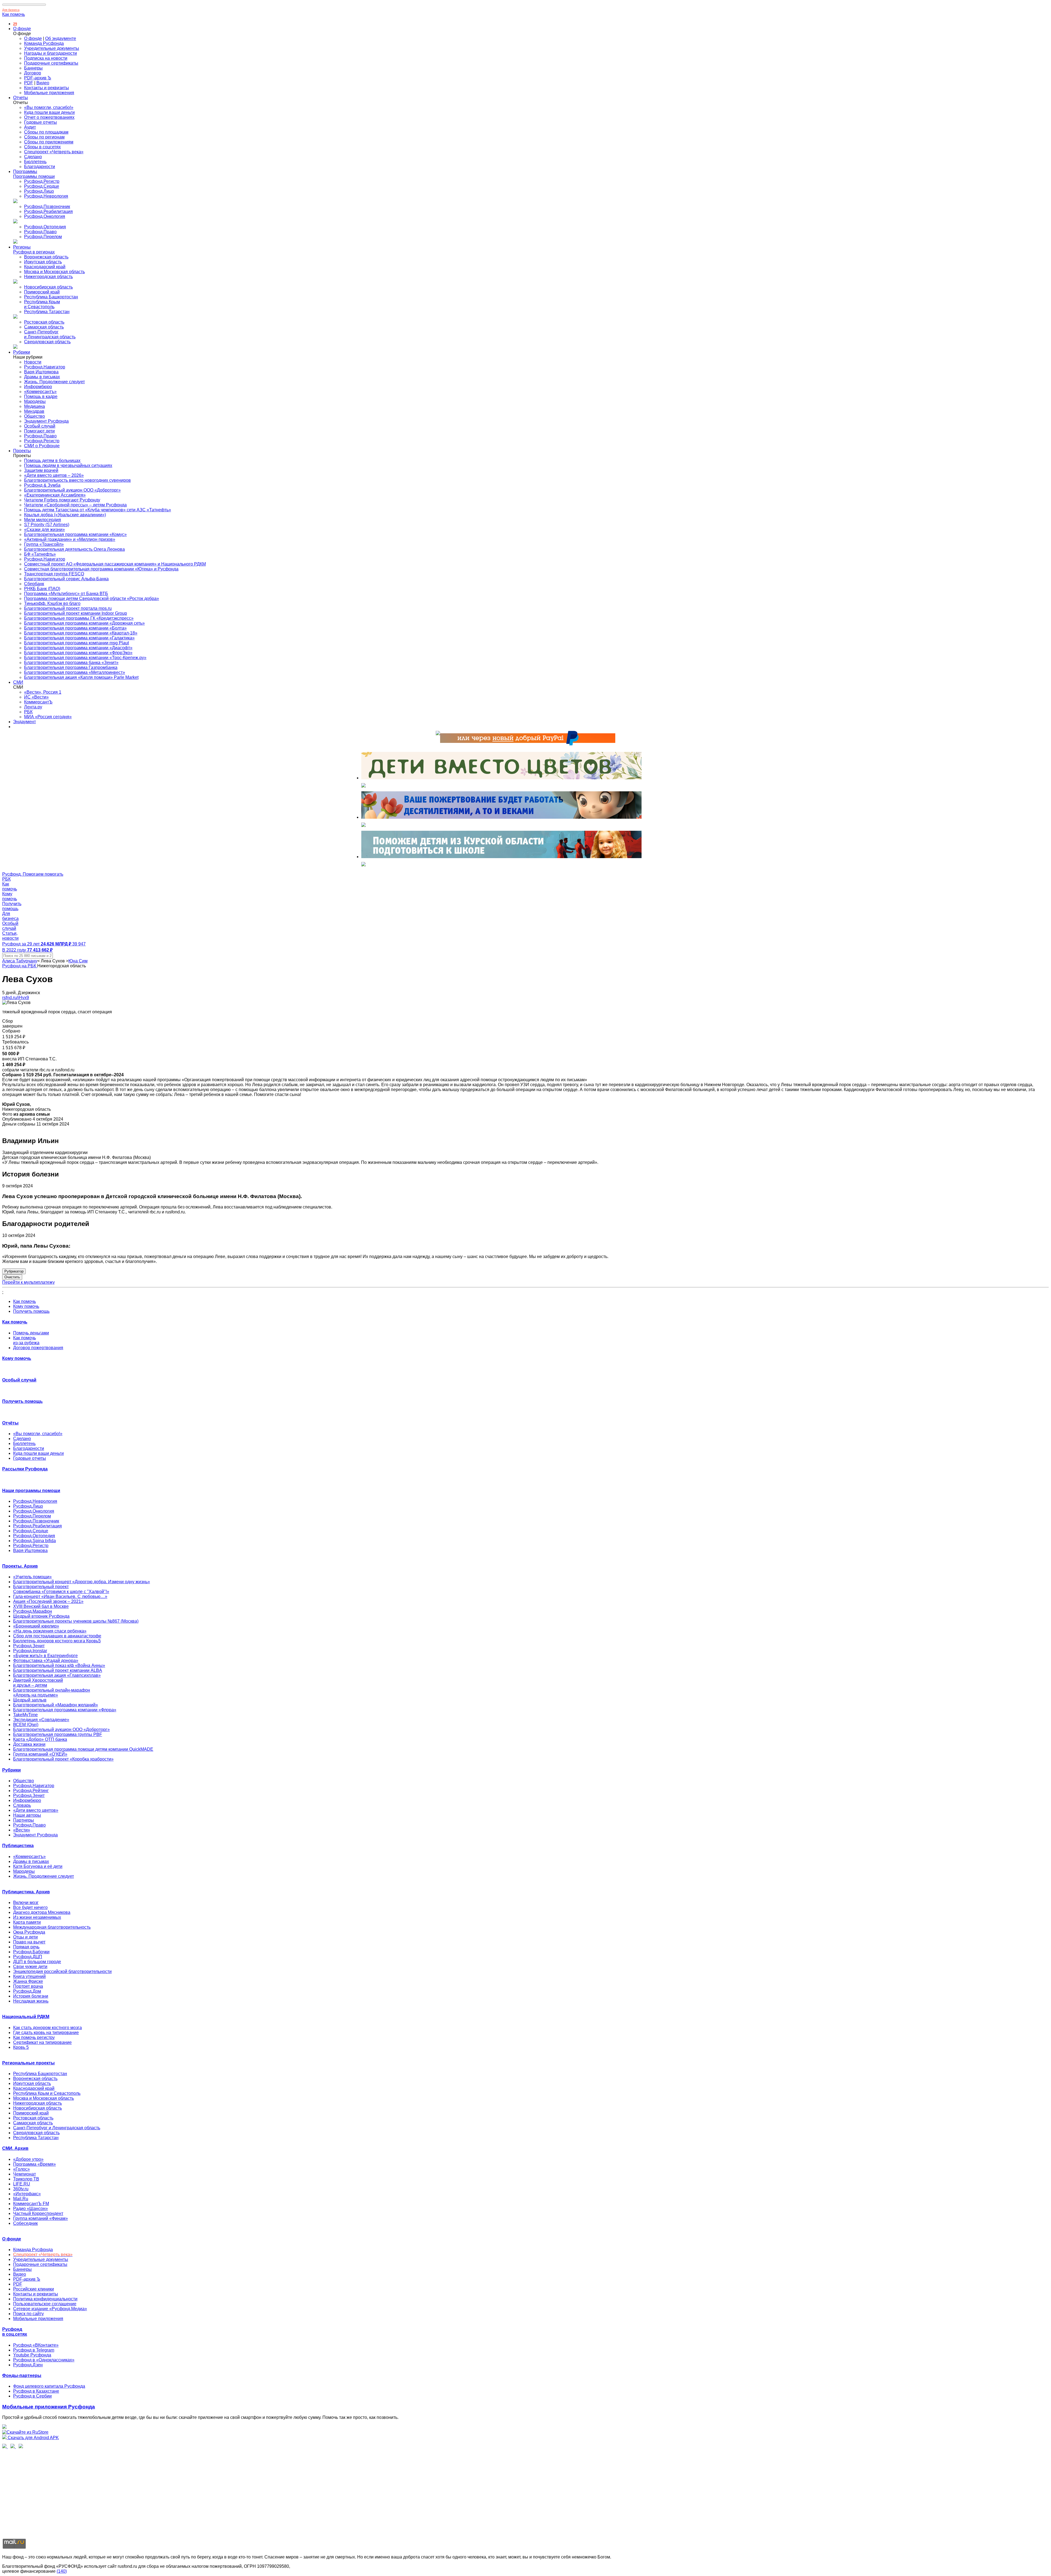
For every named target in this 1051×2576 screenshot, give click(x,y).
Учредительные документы (52, 48)
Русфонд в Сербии (32, 2396)
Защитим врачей (41, 470)
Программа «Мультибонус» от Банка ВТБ (66, 594)
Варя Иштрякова (41, 372)
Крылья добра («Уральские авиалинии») (65, 515)
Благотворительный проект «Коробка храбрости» (63, 1759)
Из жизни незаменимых (37, 1917)
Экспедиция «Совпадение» (41, 1720)
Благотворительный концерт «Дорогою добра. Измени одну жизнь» (82, 1582)
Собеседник (25, 2223)
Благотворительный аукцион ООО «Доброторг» (72, 490)
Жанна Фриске (28, 1981)
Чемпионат (24, 2174)
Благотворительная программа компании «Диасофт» (78, 648)
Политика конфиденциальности (45, 2299)
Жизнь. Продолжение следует (54, 382)
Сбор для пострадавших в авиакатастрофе (57, 1636)
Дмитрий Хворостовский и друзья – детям (38, 1683)
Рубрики (22, 352)
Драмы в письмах (42, 377)
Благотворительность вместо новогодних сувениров (77, 480)
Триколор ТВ (26, 2179)
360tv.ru (21, 2189)
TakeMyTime (25, 1715)
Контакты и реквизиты (47, 88)
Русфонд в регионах (34, 252)
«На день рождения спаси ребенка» (50, 1631)
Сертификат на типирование (42, 2042)
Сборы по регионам (44, 137)
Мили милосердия (43, 520)
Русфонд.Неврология (46, 196)
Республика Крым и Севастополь (42, 304)
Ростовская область (44, 322)
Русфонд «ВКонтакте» (36, 2345)
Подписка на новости (46, 58)
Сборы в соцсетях (42, 147)
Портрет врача (28, 1986)
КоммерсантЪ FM (31, 2204)
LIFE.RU (22, 2184)
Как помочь (14, 14)
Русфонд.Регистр (42, 181)
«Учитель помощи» (32, 1577)
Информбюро (38, 387)
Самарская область (44, 327)
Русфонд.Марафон (33, 1611)
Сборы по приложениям (49, 142)
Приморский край (42, 292)
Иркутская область (43, 262)
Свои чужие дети (30, 1967)
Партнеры (24, 1820)
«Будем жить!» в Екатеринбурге (45, 1656)
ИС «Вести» (36, 697)
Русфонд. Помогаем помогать (33, 874)
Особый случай (40, 426)
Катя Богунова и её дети (38, 1866)
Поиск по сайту (28, 2314)
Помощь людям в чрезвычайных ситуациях (68, 465)
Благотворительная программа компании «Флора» (65, 1710)
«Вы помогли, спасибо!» (49, 107)
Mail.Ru (21, 2199)
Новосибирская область (48, 287)
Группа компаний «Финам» (41, 2218)
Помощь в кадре (41, 396)
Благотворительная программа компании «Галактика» (79, 638)
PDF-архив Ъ (38, 78)
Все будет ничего (30, 1907)
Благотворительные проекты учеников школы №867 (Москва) (76, 1621)
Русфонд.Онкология (45, 216)
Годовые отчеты (41, 122)
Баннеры (33, 68)
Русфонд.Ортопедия (45, 227)
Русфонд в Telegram (34, 2350)
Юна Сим (78, 961)
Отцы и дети (25, 1937)
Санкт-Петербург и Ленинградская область (50, 334)
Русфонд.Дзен (28, 2365)
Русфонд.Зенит (29, 1646)
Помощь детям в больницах (52, 461)
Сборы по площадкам (46, 132)
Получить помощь (31, 1311)
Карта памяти (27, 1922)
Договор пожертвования (38, 1348)
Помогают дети (39, 431)
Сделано (33, 157)
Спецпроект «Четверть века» (54, 152)
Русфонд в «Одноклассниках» (44, 2360)
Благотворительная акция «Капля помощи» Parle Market (81, 677)
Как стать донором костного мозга (47, 2028)
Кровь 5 (21, 2047)
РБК (28, 712)
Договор (33, 73)
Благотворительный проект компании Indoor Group (76, 613)
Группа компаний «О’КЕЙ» (40, 1754)
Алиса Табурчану (20, 961)
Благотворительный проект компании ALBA (58, 1670)
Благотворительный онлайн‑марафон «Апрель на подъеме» (52, 1693)
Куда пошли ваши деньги (49, 112)
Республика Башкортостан (51, 297)
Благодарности (40, 167)
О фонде (22, 29)
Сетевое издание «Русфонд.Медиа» (50, 2309)
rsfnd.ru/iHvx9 (16, 998)
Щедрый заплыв (30, 1700)
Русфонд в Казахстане (36, 2391)
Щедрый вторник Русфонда (41, 1616)
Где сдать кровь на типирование (46, 2033)
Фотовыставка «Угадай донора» (46, 1661)
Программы (25, 171)
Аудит (30, 127)
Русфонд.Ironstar (30, 1651)
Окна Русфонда (29, 1932)
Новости (33, 362)
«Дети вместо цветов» (36, 1810)
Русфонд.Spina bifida (34, 1541)
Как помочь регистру (34, 2037)
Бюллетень (35, 162)
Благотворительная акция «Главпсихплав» (57, 1675)
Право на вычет (29, 1942)
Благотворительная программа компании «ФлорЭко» (78, 653)
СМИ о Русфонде (42, 446)
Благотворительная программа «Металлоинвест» (75, 672)
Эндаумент (24, 722)
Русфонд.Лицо (39, 191)
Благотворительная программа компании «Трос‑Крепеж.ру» (85, 658)
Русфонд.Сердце (42, 186)
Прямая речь (26, 1947)
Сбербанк (34, 584)
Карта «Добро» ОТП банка (40, 1739)
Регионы (22, 247)
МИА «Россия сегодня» (48, 717)
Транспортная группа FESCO (54, 574)
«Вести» (22, 1830)
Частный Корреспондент (38, 2213)
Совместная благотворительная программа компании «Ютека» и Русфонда (101, 569)
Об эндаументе (61, 38)
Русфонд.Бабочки (31, 1952)
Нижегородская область (48, 277)
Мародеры (35, 401)
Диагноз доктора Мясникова (42, 1912)
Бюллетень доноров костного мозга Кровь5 (57, 1641)
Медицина (34, 406)
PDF (29, 83)
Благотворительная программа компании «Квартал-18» (81, 633)
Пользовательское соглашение (45, 2304)
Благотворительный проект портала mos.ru (68, 608)
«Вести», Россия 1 (43, 692)
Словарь (22, 1805)
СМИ (18, 682)
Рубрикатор (14, 1271)
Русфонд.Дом (27, 1991)
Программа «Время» (34, 2164)
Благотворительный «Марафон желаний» (56, 1705)
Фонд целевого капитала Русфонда (49, 2386)
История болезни (31, 1996)
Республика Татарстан (47, 312)
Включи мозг (26, 1903)
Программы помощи (34, 176)
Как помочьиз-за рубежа (26, 1340)
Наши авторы (27, 1815)
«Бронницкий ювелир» (36, 1626)
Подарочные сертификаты (51, 63)
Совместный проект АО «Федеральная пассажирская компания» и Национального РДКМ (115, 564)
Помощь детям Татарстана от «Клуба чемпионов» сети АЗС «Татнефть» (98, 510)
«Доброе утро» (28, 2159)
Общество (34, 416)
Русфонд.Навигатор (45, 367)
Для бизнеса (11, 10)
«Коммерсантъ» (40, 392)
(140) (62, 2571)
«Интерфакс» (27, 2194)
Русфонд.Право (40, 232)
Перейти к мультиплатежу (28, 1282)
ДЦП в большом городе (37, 1962)
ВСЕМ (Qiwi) (26, 1725)
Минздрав (34, 411)
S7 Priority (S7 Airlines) (47, 525)
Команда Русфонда (44, 43)
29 (15, 24)
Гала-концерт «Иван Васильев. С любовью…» (60, 1596)
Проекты (22, 451)
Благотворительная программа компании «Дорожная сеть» (84, 623)
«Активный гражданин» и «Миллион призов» (70, 539)
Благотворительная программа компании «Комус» (75, 534)
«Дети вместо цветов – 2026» (54, 475)
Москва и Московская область (54, 272)
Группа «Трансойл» (44, 544)
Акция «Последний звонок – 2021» (48, 1601)
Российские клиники (34, 2289)
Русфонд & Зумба (42, 485)
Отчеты (21, 98)
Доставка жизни (29, 1744)
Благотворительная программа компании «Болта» (75, 628)
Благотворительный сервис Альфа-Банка (66, 579)
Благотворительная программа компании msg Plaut (76, 643)
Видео (43, 83)
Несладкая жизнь (31, 2001)
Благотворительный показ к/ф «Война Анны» (59, 1665)
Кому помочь (26, 1306)
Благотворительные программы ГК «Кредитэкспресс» (79, 618)
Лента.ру (33, 707)
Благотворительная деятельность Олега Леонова (74, 549)
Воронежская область (46, 257)
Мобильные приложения (49, 93)
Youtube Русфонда (32, 2355)
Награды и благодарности (50, 53)
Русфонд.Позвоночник (47, 207)
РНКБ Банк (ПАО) (42, 589)
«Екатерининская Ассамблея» (55, 495)
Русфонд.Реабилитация (48, 211)
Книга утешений (29, 1976)
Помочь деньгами (31, 1333)
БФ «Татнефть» (40, 554)
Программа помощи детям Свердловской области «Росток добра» (92, 598)
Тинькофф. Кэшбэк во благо (52, 603)
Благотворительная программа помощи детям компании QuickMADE (83, 1749)
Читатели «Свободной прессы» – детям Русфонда (75, 505)
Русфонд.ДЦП (28, 1957)
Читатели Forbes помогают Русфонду (62, 500)
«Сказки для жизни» (44, 530)
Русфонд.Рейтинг (31, 1791)
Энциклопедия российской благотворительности (62, 1971)
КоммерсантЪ (38, 702)
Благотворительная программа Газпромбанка (71, 667)
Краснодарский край (45, 267)
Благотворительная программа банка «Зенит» (71, 663)
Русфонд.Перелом (43, 237)
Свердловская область (47, 342)
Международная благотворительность (52, 1927)
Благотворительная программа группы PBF (58, 1734)
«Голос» (21, 2169)
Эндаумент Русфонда (46, 421)
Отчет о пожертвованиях (49, 117)
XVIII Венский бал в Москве (41, 1606)
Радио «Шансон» (31, 2209)
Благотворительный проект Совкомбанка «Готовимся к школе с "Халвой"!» (61, 1589)
